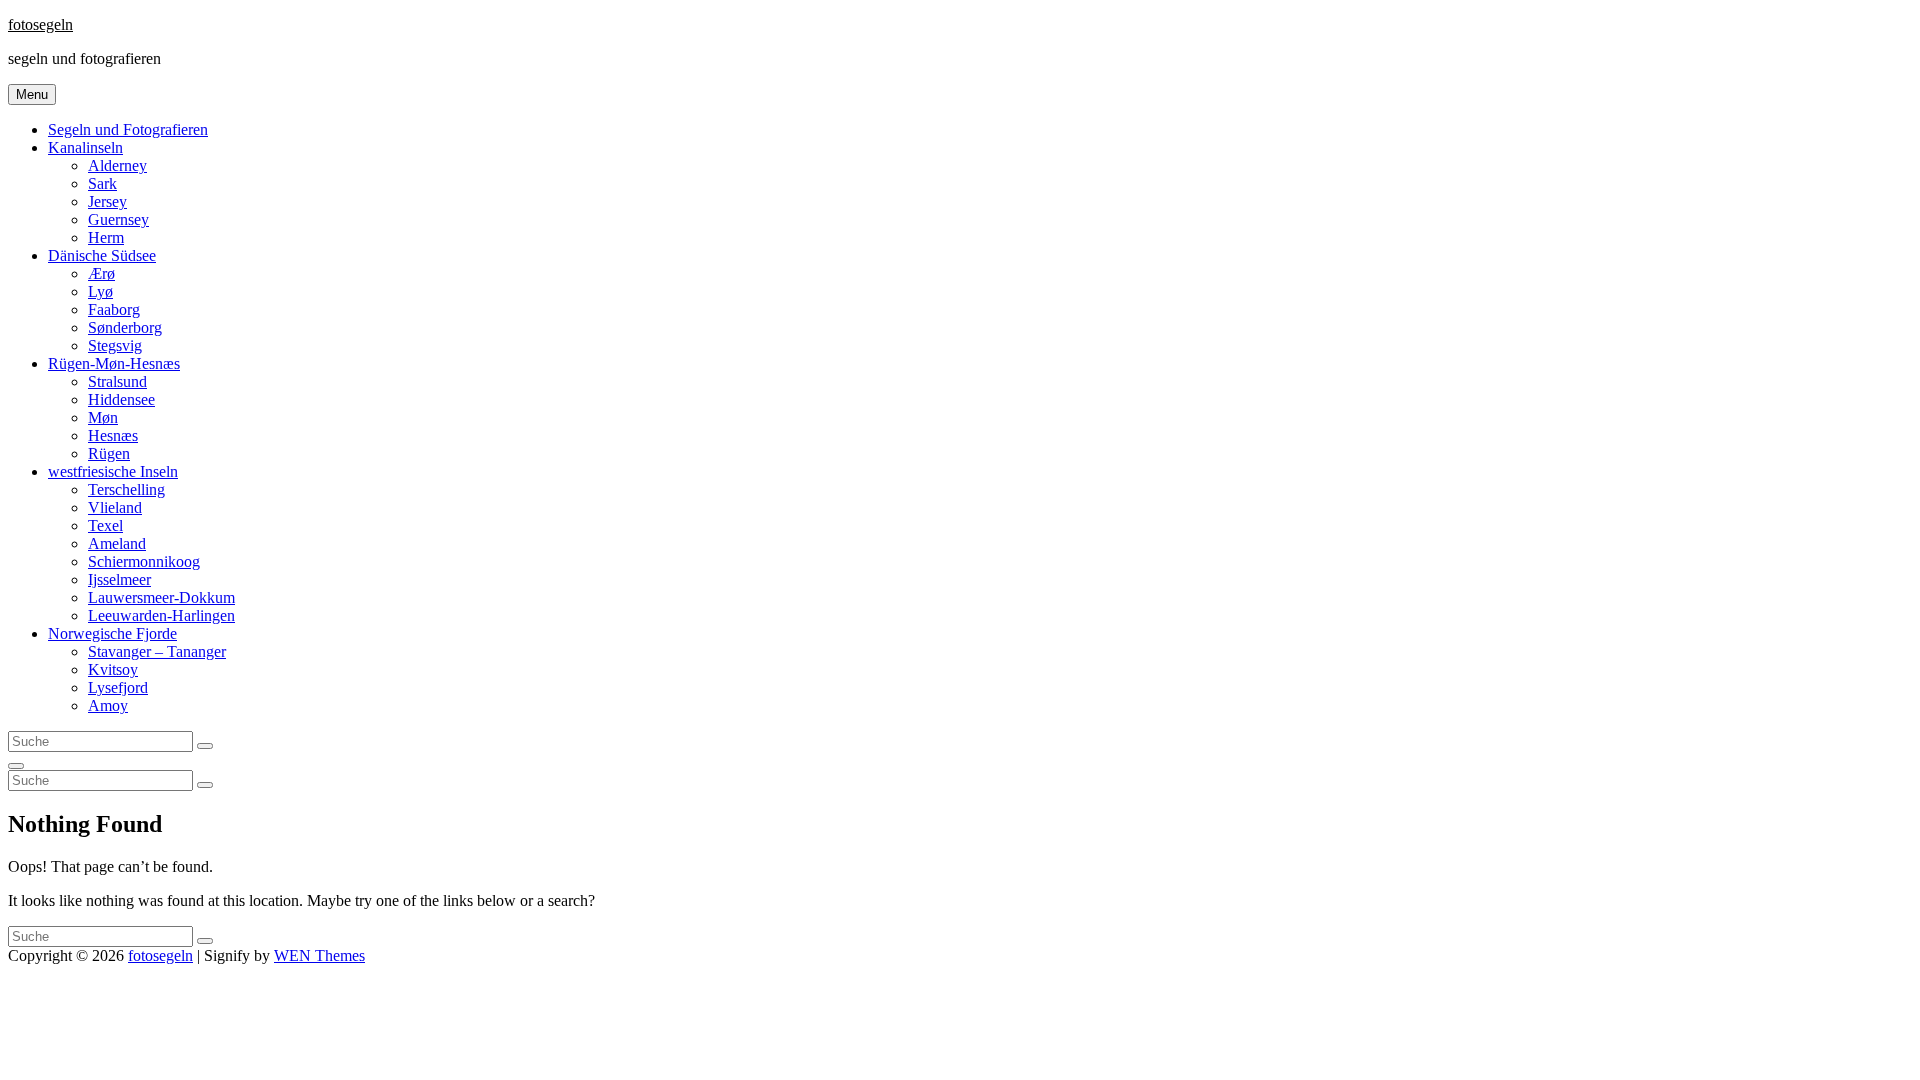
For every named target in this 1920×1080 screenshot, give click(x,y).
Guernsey (118, 219)
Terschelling (126, 489)
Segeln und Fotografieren (128, 129)
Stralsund (117, 381)
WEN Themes (319, 955)
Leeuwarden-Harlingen (161, 615)
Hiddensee (121, 399)
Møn (103, 417)
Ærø (101, 273)
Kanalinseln (85, 147)
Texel (105, 525)
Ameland (117, 543)
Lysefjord (118, 687)
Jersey (107, 201)
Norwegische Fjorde (112, 633)
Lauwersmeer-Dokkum (161, 597)
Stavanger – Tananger (157, 651)
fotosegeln (40, 24)
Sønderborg (125, 327)
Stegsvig (115, 345)
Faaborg (114, 309)
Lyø (100, 291)
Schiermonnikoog (144, 561)
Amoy (108, 705)
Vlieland (115, 507)
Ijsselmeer (119, 579)
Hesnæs (113, 435)
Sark (102, 183)
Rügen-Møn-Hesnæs (114, 363)
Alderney (117, 165)
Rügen (109, 453)
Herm (106, 237)
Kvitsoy (113, 669)
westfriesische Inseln (113, 471)
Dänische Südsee (102, 255)
